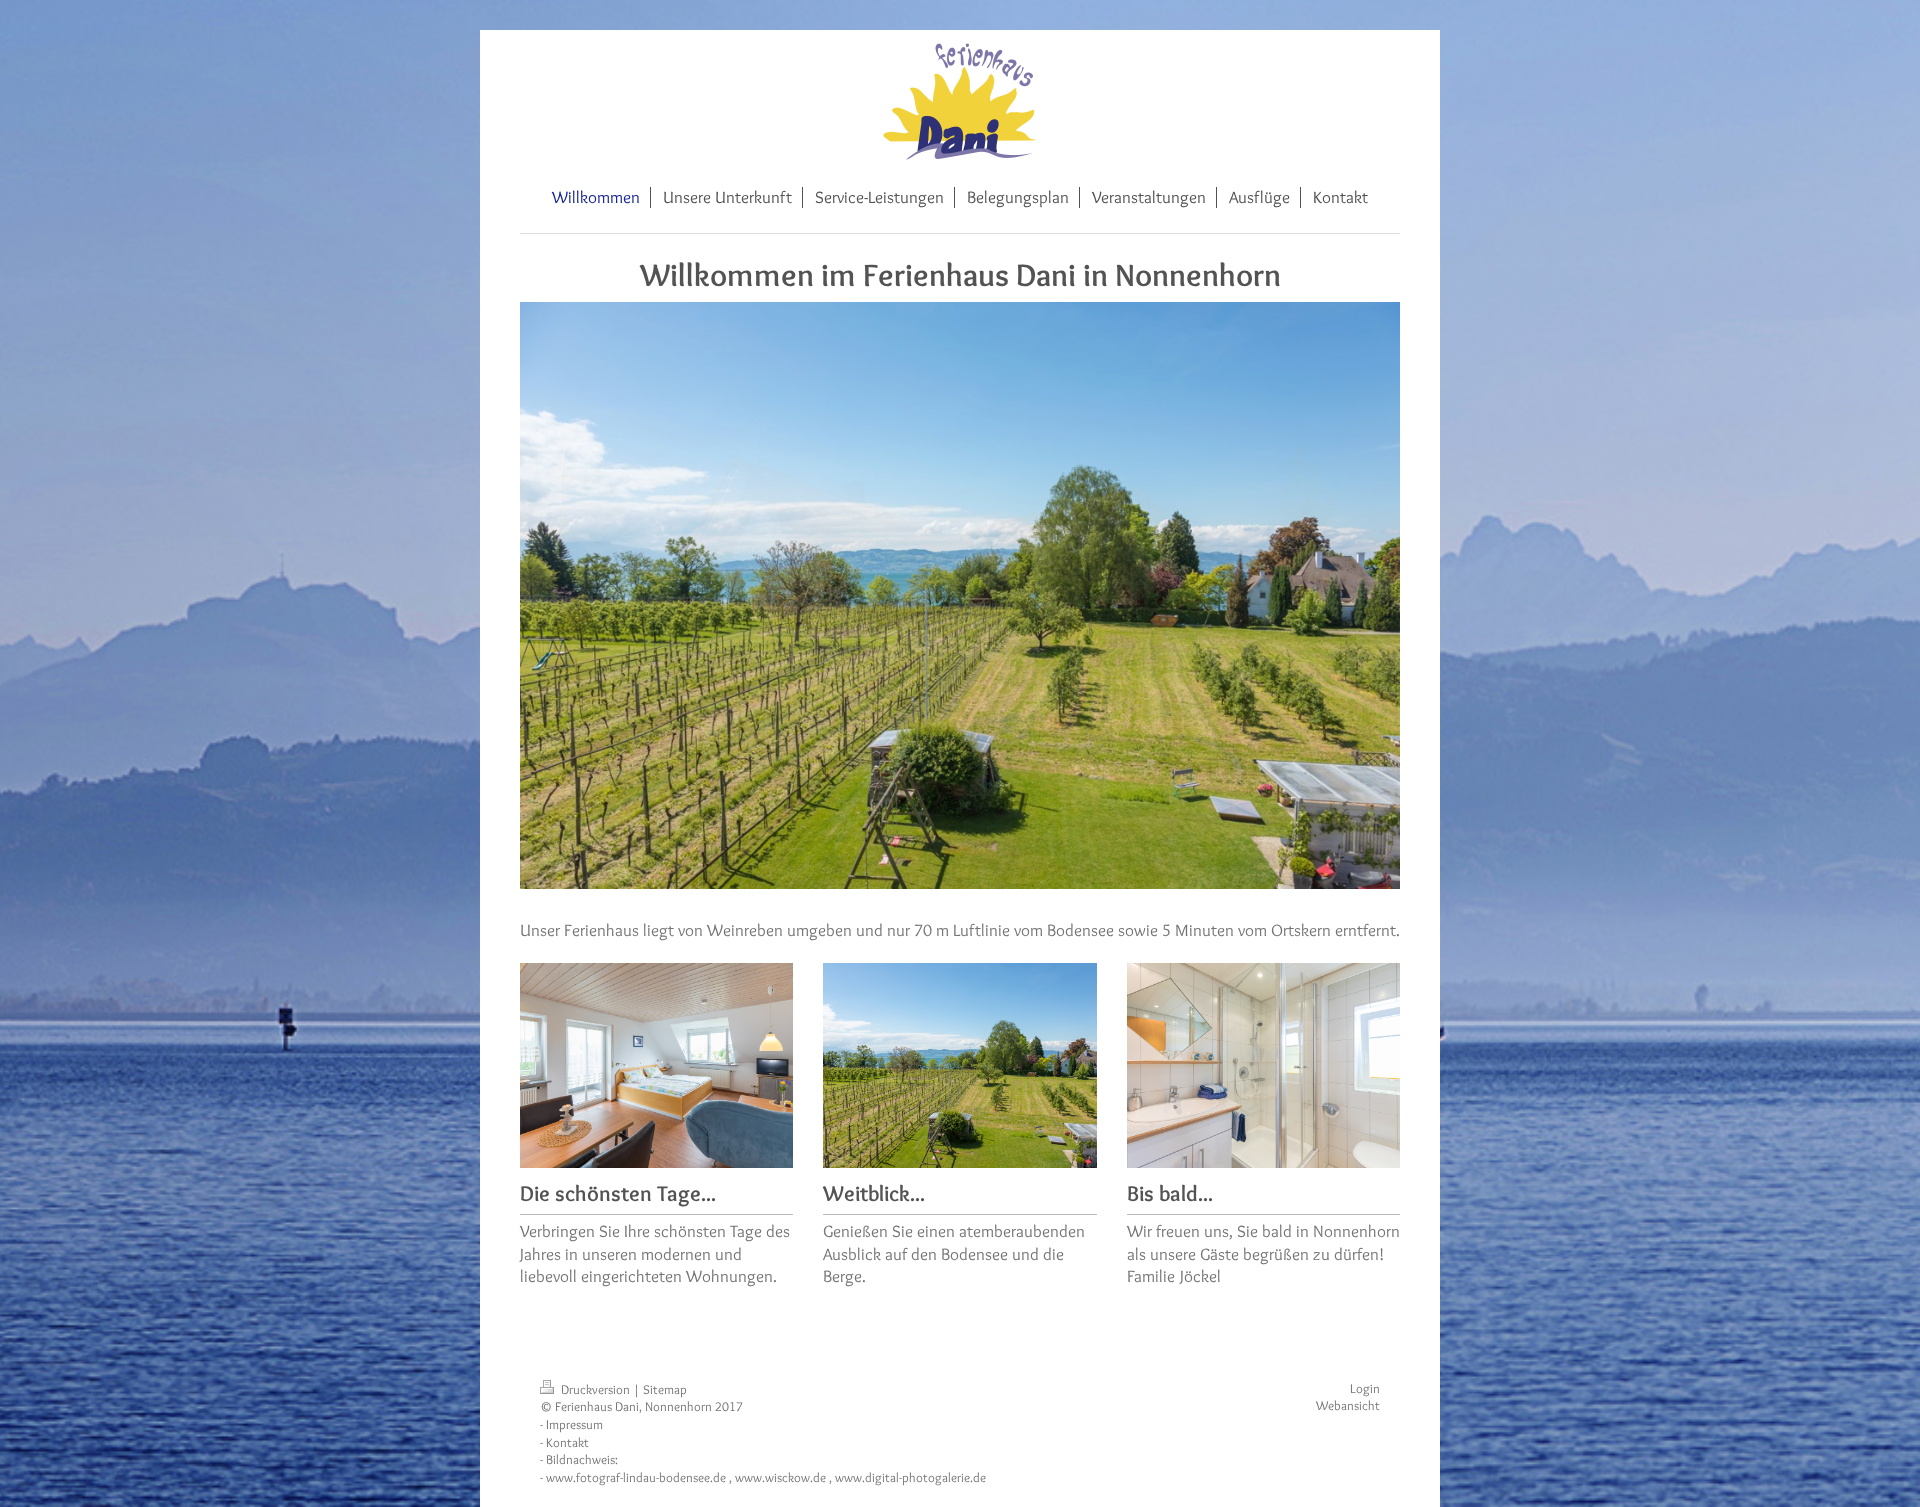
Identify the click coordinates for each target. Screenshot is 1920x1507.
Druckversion (595, 1389)
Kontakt (567, 1442)
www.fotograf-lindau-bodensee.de (636, 1477)
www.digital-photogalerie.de (910, 1477)
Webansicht (1348, 1405)
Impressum (574, 1424)
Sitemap (665, 1389)
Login (1365, 1388)
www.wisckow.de (780, 1477)
